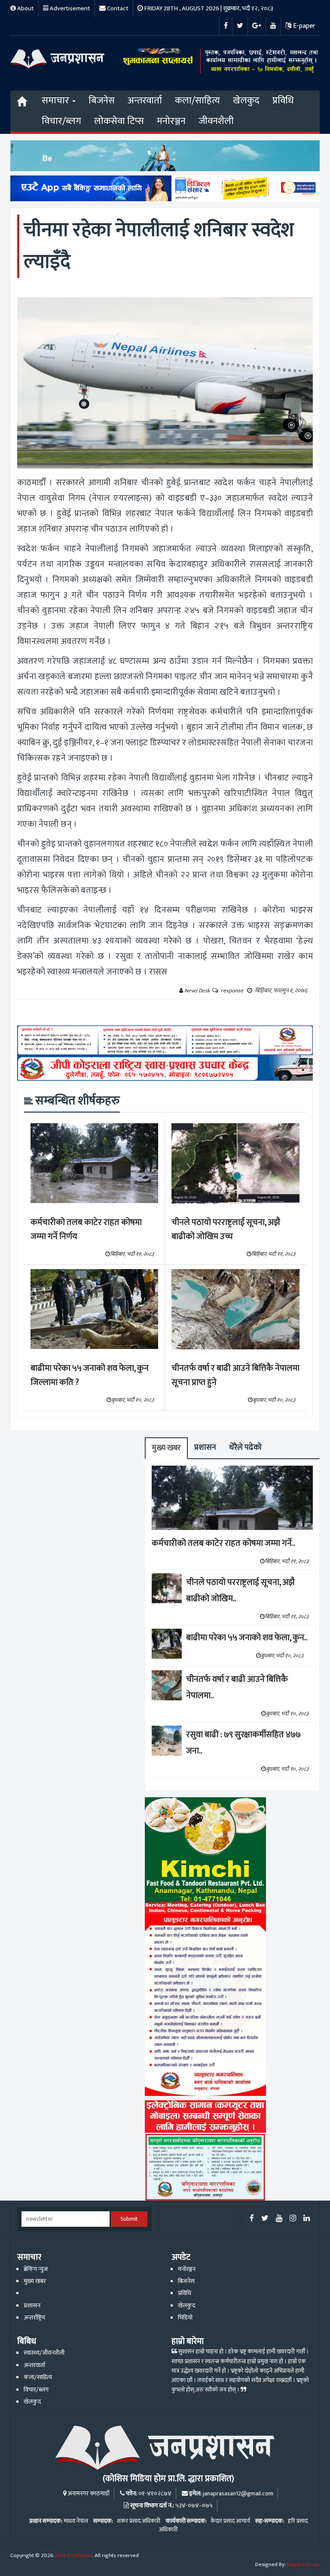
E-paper (303, 26)
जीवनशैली (216, 121)
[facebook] (252, 2219)
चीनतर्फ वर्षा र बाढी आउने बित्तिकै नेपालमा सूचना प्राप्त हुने (235, 1375)
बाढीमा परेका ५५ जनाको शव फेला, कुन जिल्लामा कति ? (90, 1375)
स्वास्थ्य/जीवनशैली (44, 2353)
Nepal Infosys (303, 2564)
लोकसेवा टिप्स (119, 121)
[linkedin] (307, 2219)
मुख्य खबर (166, 1448)
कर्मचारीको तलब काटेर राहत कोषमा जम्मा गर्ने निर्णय (86, 1229)
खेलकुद (246, 101)
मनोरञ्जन (171, 121)
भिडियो (185, 2318)
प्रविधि (283, 101)
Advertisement (69, 8)
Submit (129, 2219)
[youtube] (279, 2219)
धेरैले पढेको (245, 1447)
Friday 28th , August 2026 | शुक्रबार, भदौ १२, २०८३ (208, 8)
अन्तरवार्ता (145, 101)
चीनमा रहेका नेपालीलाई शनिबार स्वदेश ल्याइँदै (159, 246)
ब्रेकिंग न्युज (36, 2269)
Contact (117, 8)
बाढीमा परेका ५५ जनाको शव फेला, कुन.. (247, 1638)
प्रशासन (205, 1447)
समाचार (57, 101)
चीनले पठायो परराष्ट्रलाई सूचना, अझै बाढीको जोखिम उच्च (226, 1229)
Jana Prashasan (74, 2555)
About (25, 8)
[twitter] (265, 2219)
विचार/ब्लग (61, 121)
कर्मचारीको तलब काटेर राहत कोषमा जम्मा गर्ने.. (223, 1543)
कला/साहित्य (197, 101)
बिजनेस (102, 101)
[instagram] (293, 2219)
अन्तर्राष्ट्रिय (34, 2318)
